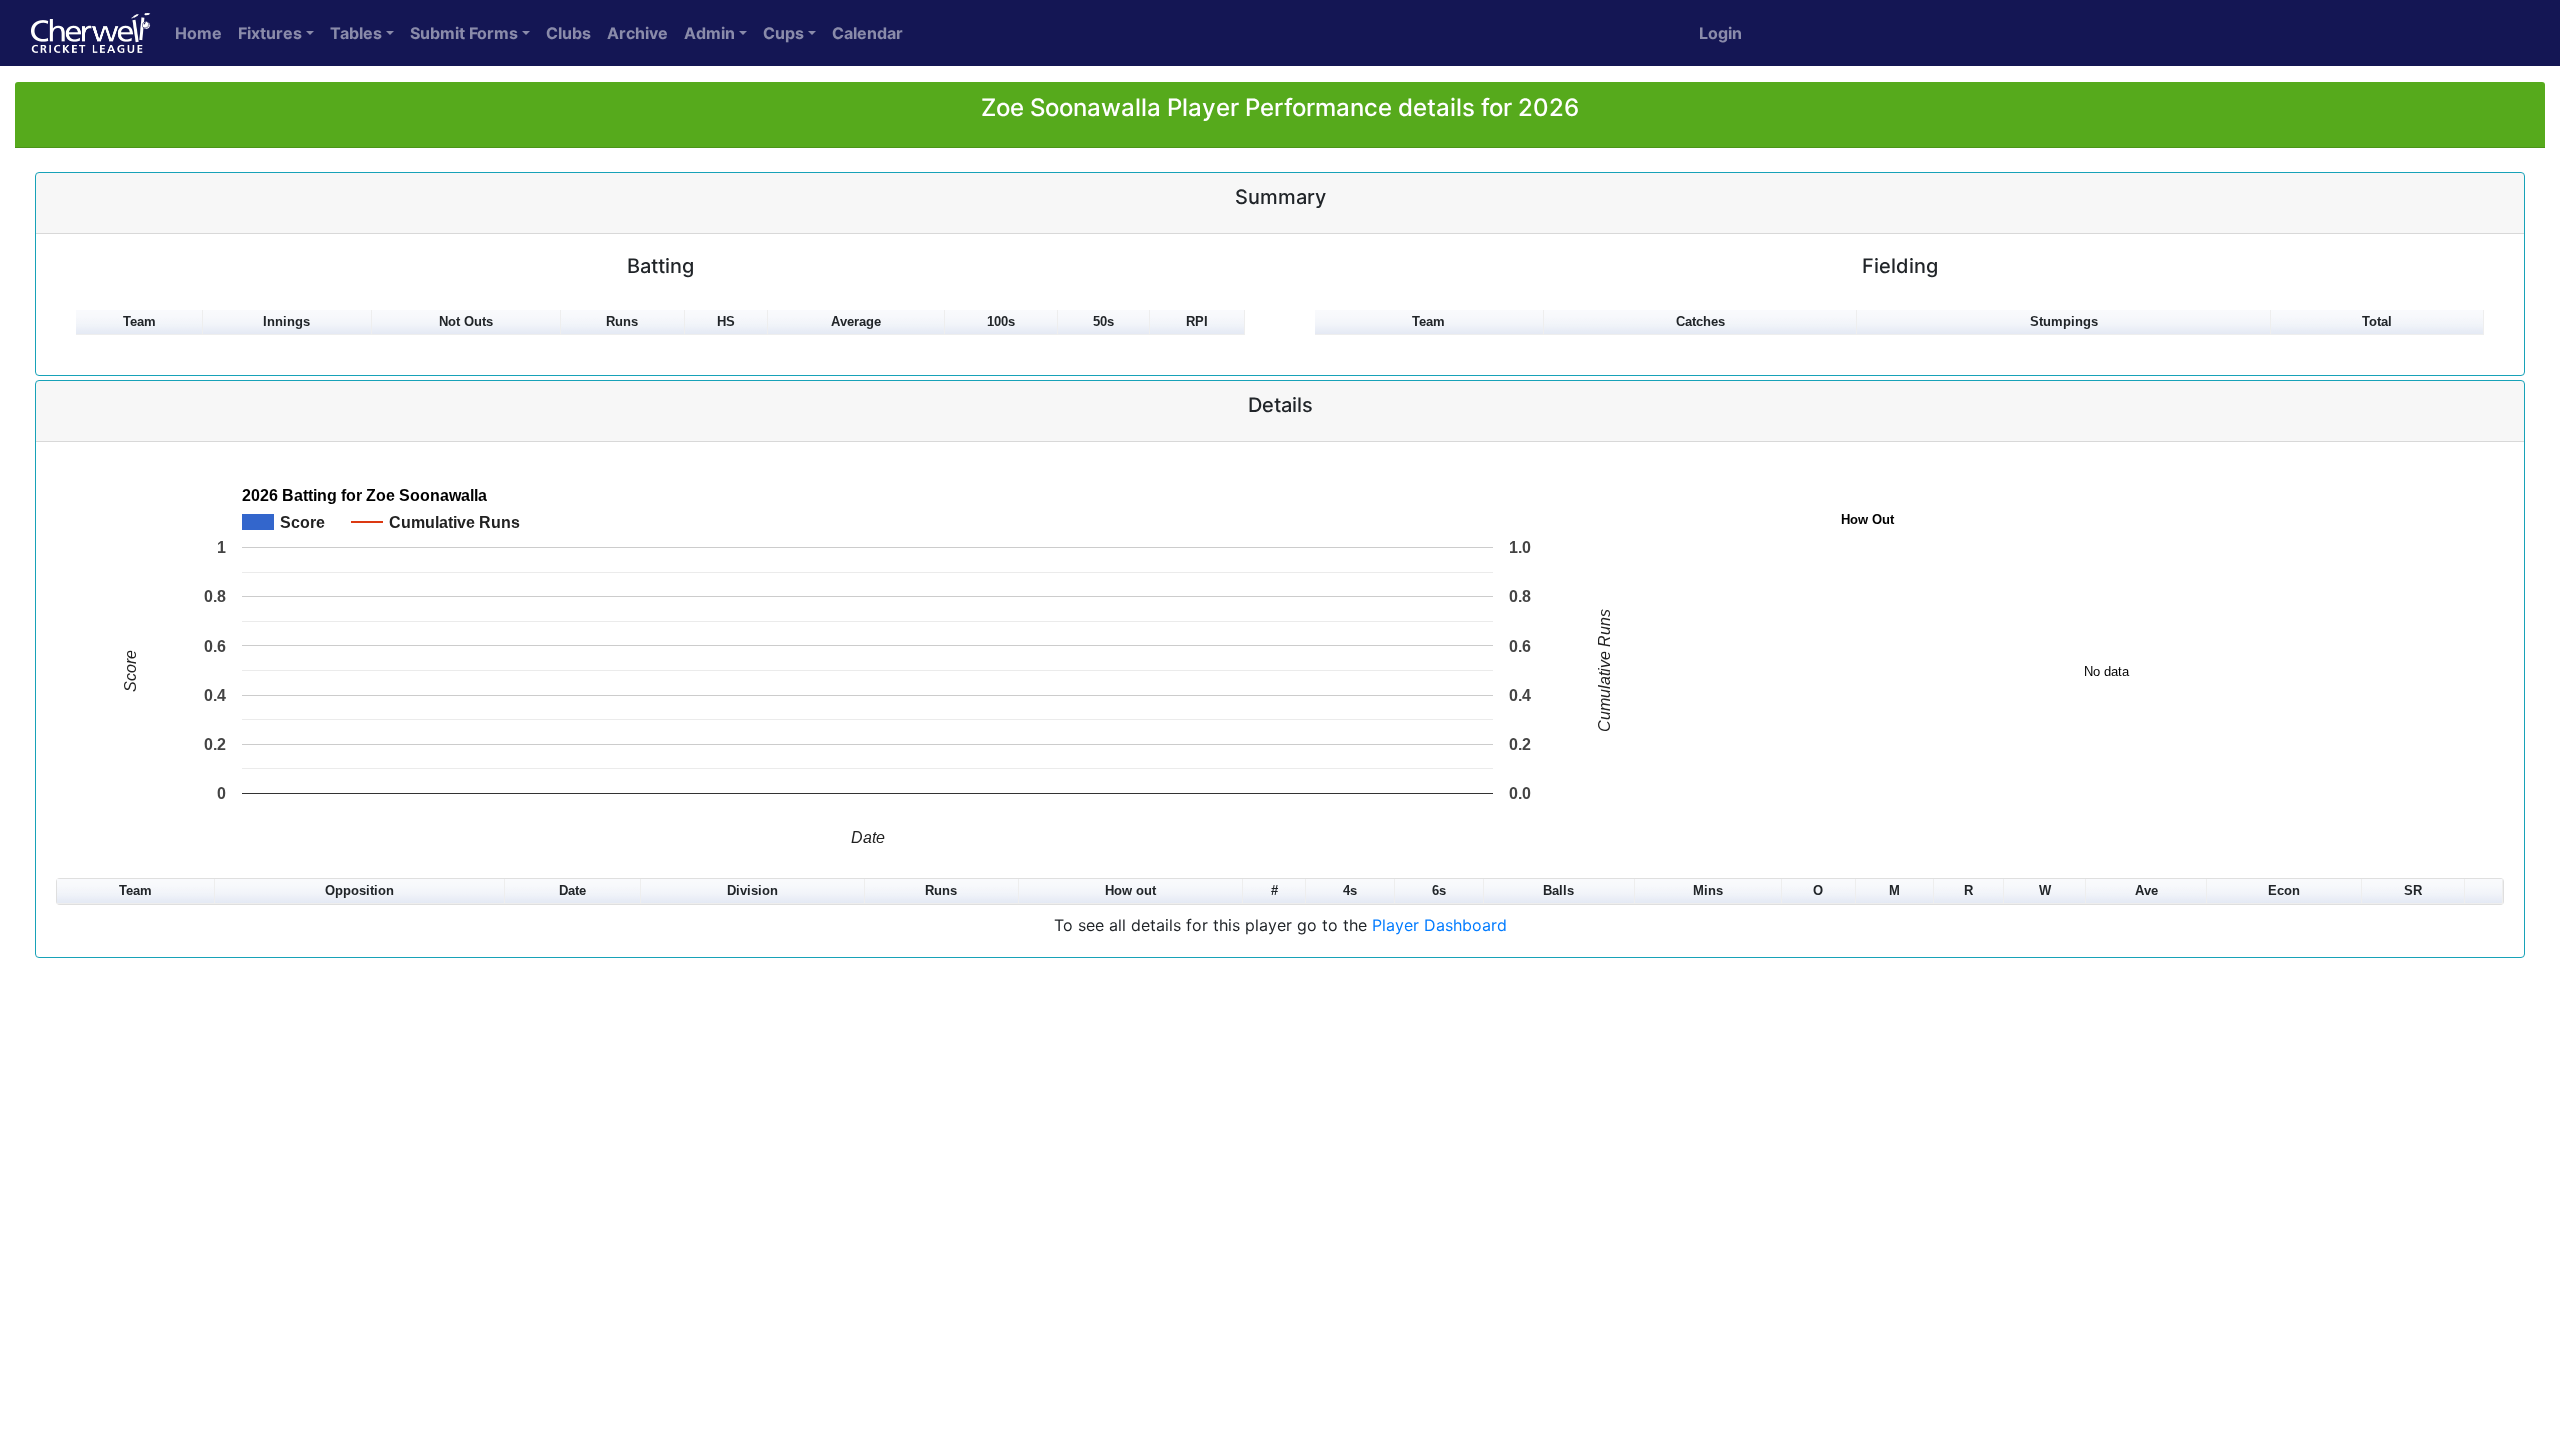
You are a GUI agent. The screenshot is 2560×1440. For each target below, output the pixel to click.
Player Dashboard (1439, 925)
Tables (356, 33)
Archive (637, 33)
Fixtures (270, 33)
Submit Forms (464, 33)
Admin (709, 33)
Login (1720, 33)
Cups (783, 33)
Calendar (867, 33)
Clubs (568, 33)
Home (198, 33)
